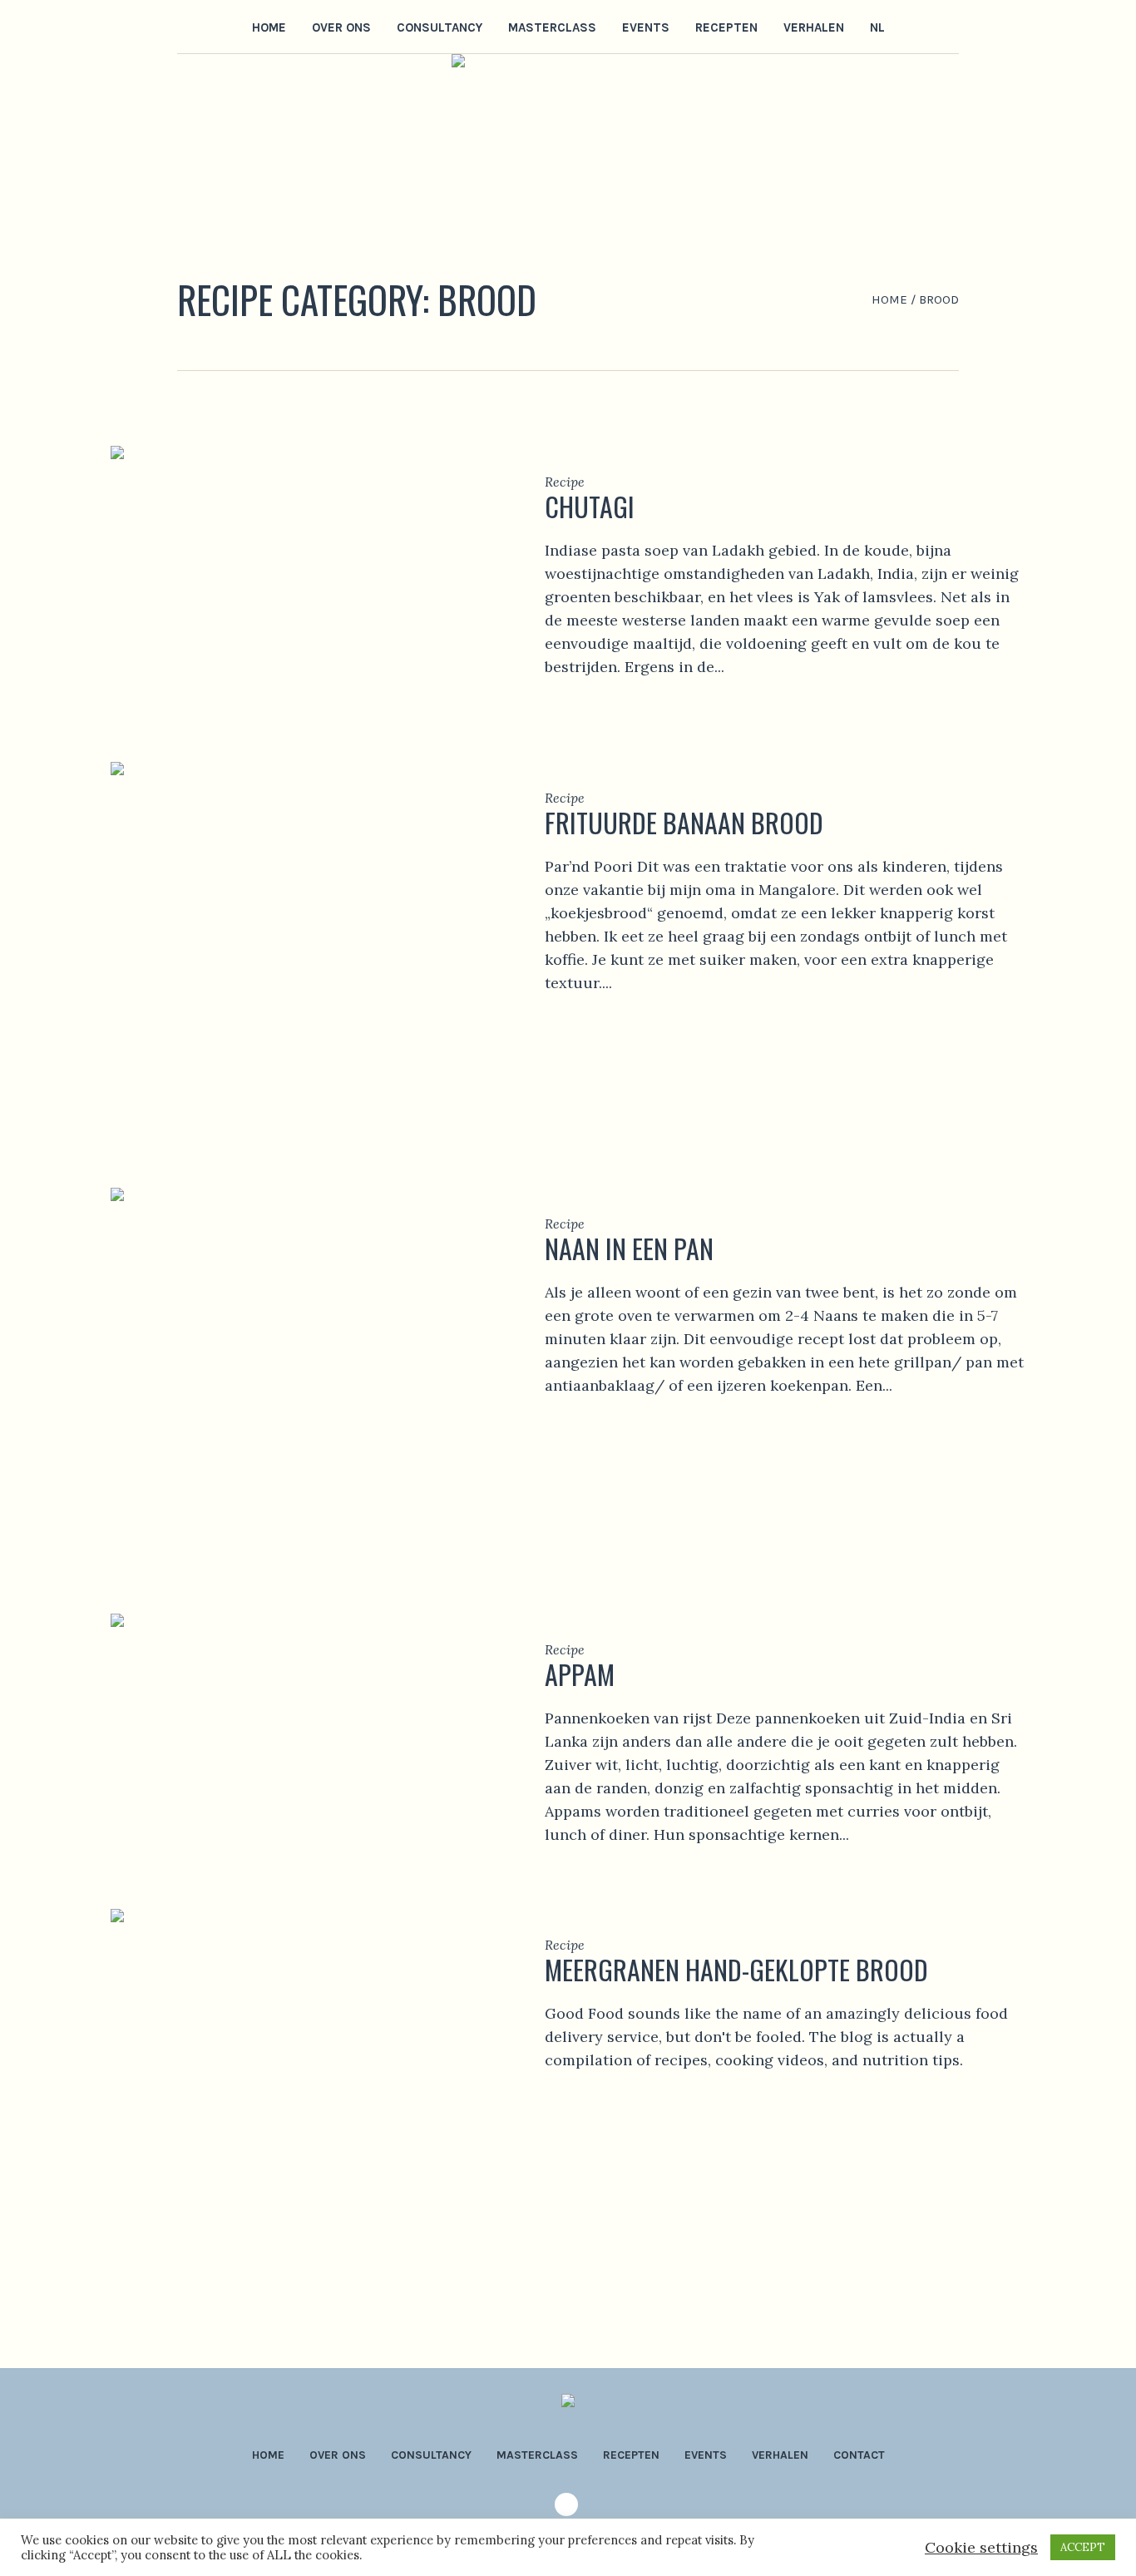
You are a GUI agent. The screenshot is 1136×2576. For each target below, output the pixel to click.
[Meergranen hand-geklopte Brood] (303, 2099)
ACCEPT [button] (1083, 2547)
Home (889, 299)
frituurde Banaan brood (684, 822)
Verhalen (780, 2455)
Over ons (338, 2455)
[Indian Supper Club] (568, 2405)
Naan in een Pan (629, 1248)
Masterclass (537, 2455)
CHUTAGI (590, 506)
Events (706, 2455)
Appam (580, 1674)
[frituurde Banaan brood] (303, 952)
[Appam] (303, 1739)
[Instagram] (188, 26)
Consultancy (431, 2455)
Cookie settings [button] (981, 2547)
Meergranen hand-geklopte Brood (736, 1969)
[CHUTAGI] (303, 581)
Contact (859, 2455)
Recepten (631, 2455)
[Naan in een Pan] (303, 1378)
